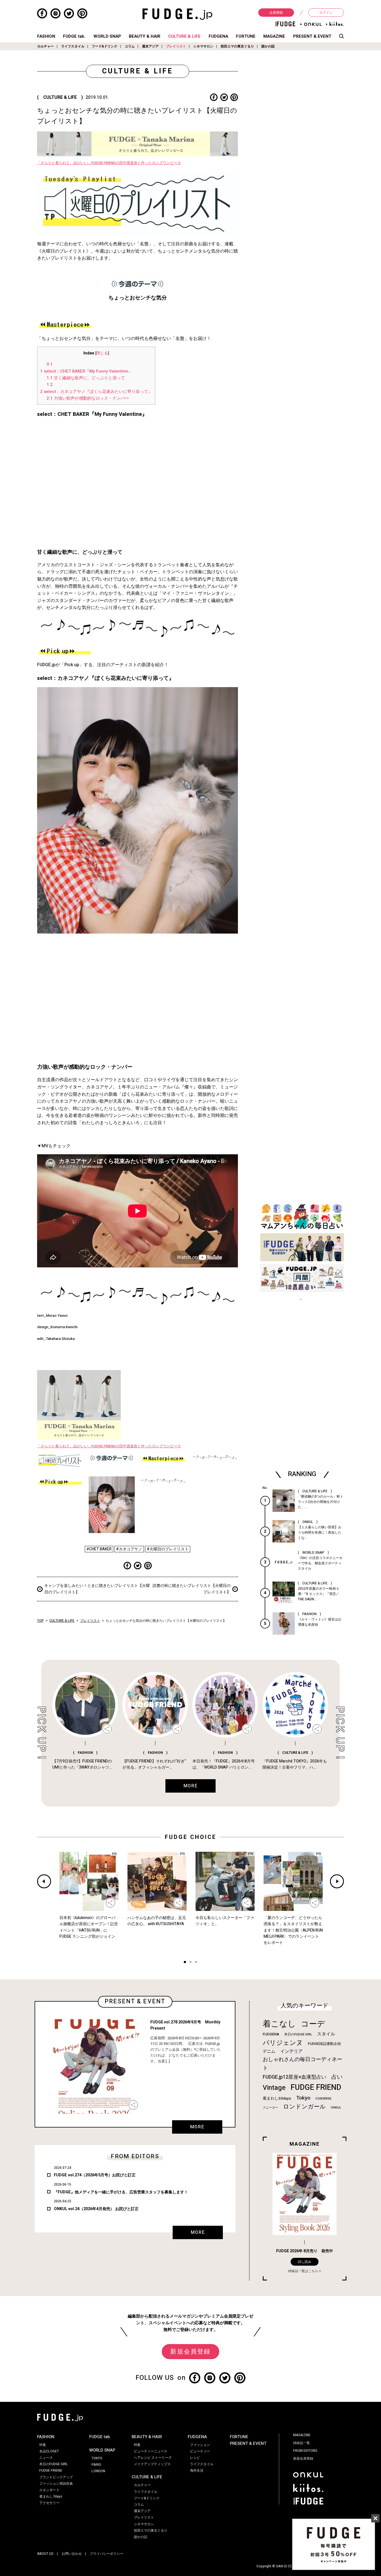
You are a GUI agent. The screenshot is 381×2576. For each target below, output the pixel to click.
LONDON (98, 2471)
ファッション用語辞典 (56, 2484)
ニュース (46, 2458)
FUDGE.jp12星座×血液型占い (295, 2077)
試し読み (305, 2262)
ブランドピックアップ (56, 2477)
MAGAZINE (274, 36)
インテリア (291, 2051)
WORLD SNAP (107, 36)
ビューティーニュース (151, 2451)
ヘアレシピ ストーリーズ (153, 2458)
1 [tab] (185, 1963)
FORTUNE (246, 36)
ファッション (200, 2445)
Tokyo (303, 2098)
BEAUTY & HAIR (145, 36)
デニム (269, 2051)
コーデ (313, 2024)
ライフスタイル (73, 46)
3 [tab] (196, 1963)
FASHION (46, 36)
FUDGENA (218, 36)
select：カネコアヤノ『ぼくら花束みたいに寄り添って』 (96, 392)
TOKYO (97, 2458)
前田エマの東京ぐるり (237, 46)
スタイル (326, 2034)
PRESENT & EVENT (312, 36)
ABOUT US (45, 2554)
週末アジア (150, 46)
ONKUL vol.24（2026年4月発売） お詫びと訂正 (96, 2209)
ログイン (326, 13)
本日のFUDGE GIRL (298, 2034)
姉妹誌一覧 (302, 2443)
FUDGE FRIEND (316, 2087)
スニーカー (270, 2108)
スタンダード (49, 2490)
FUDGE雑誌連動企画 (324, 2044)
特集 (43, 2445)
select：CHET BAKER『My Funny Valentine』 (86, 371)
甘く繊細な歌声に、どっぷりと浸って (86, 378)
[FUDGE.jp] (177, 14)
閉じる (102, 353)
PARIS (96, 2465)
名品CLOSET (49, 2451)
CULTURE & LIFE (184, 36)
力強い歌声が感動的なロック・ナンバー (88, 398)
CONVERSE (323, 2099)
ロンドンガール (304, 2107)
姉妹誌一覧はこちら (303, 2271)
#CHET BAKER (99, 1549)
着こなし (279, 2024)
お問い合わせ (72, 2554)
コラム (130, 46)
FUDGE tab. (74, 36)
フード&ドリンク (105, 46)
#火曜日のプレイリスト (168, 1549)
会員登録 (276, 13)
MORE (197, 2127)
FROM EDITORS (305, 2451)
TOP (40, 1621)
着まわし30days (277, 2098)
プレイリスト (176, 46)
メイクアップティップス (152, 2464)
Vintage (274, 2088)
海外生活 (197, 2471)
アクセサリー (49, 2503)
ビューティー (200, 2451)
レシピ (195, 2458)
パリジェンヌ (283, 2043)
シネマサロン (203, 46)
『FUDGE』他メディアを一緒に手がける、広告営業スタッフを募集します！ (121, 2192)
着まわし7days (51, 2496)
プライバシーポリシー (107, 2554)
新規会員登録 (190, 2352)
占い (337, 2077)
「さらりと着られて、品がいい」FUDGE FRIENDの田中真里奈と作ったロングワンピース (109, 163)
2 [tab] (191, 1963)
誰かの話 (268, 46)
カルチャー (45, 46)
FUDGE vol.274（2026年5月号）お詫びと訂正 (95, 2175)
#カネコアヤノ (129, 1549)
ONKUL (336, 2108)
